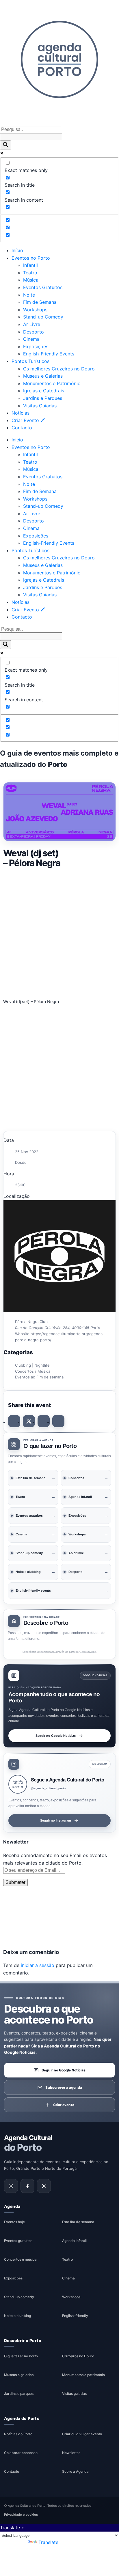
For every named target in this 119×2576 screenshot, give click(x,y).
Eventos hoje (14, 2222)
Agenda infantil (74, 2241)
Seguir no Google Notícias (56, 1735)
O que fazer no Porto (21, 2356)
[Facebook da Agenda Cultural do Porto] (27, 2186)
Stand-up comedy (19, 2297)
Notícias (21, 413)
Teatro (30, 273)
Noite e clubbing (17, 2316)
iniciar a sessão (38, 1965)
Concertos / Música (33, 1371)
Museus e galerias (19, 2375)
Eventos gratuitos (18, 2241)
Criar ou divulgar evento (82, 2434)
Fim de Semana (40, 302)
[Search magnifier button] (5, 145)
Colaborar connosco (21, 2453)
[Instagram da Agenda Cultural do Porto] (11, 2186)
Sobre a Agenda (75, 2471)
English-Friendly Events (49, 354)
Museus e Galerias (43, 376)
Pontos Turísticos (30, 361)
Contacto (22, 428)
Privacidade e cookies (21, 2515)
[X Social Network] (29, 1421)
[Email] (58, 1421)
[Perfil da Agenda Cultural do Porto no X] (44, 2186)
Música (31, 280)
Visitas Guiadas (40, 406)
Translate (48, 2542)
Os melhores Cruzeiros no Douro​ (59, 369)
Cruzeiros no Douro (78, 2356)
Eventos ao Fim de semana (39, 1377)
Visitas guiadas (74, 2394)
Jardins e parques (19, 2394)
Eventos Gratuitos (43, 287)
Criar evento (64, 2104)
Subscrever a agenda (64, 2087)
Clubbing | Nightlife (32, 1365)
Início (17, 250)
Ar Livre (32, 324)
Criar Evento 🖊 (28, 420)
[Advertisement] (59, 932)
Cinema (31, 339)
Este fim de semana (78, 2222)
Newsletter (71, 2453)
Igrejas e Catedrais (44, 391)
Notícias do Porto (18, 2434)
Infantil (30, 265)
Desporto (34, 332)
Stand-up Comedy (43, 317)
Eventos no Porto (31, 258)
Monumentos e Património (52, 383)
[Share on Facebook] (14, 1421)
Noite (29, 295)
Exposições (36, 346)
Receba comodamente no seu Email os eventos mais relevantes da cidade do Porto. (55, 1859)
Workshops (35, 310)
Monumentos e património (83, 2375)
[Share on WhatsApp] (44, 1421)
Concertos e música (20, 2259)
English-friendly (75, 2316)
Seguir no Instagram (56, 1820)
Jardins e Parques (43, 398)
